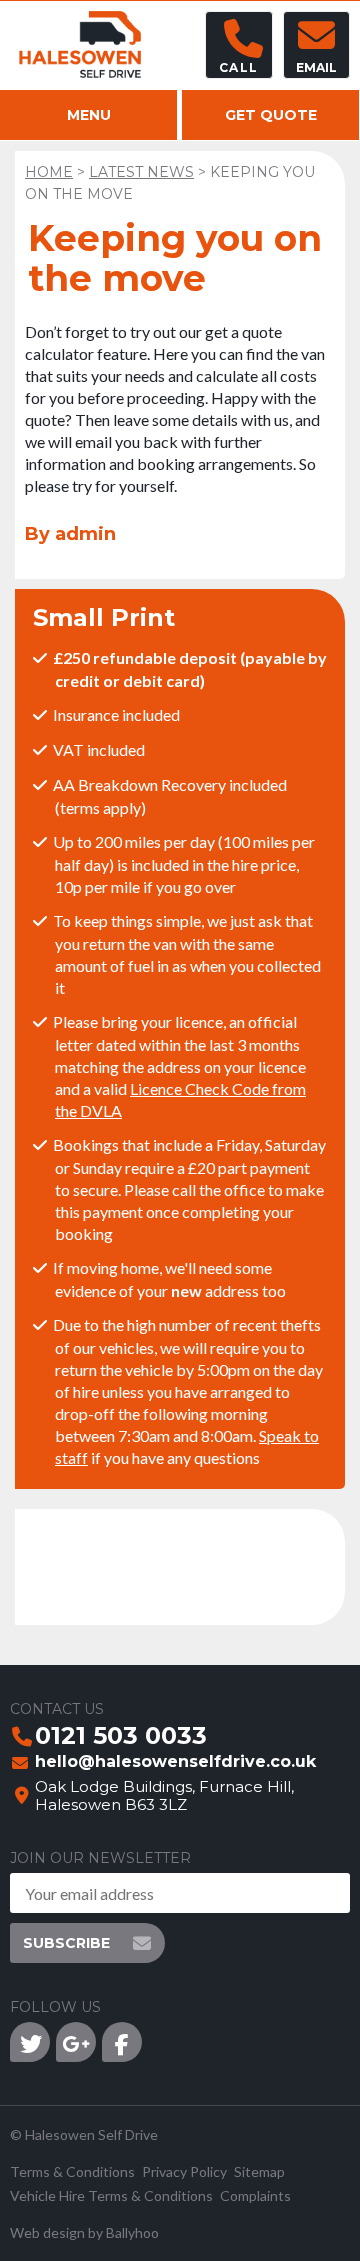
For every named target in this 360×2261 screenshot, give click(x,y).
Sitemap (259, 2171)
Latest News (141, 172)
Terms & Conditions (72, 2171)
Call (238, 67)
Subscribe (66, 1943)
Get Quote (271, 115)
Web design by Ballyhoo (84, 2232)
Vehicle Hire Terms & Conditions (111, 2195)
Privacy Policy (184, 2171)
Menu (89, 115)
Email (316, 67)
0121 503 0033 (121, 1737)
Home (49, 172)
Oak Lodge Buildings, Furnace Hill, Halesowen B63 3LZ (164, 1796)
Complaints (255, 2195)
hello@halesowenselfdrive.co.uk (175, 1762)
